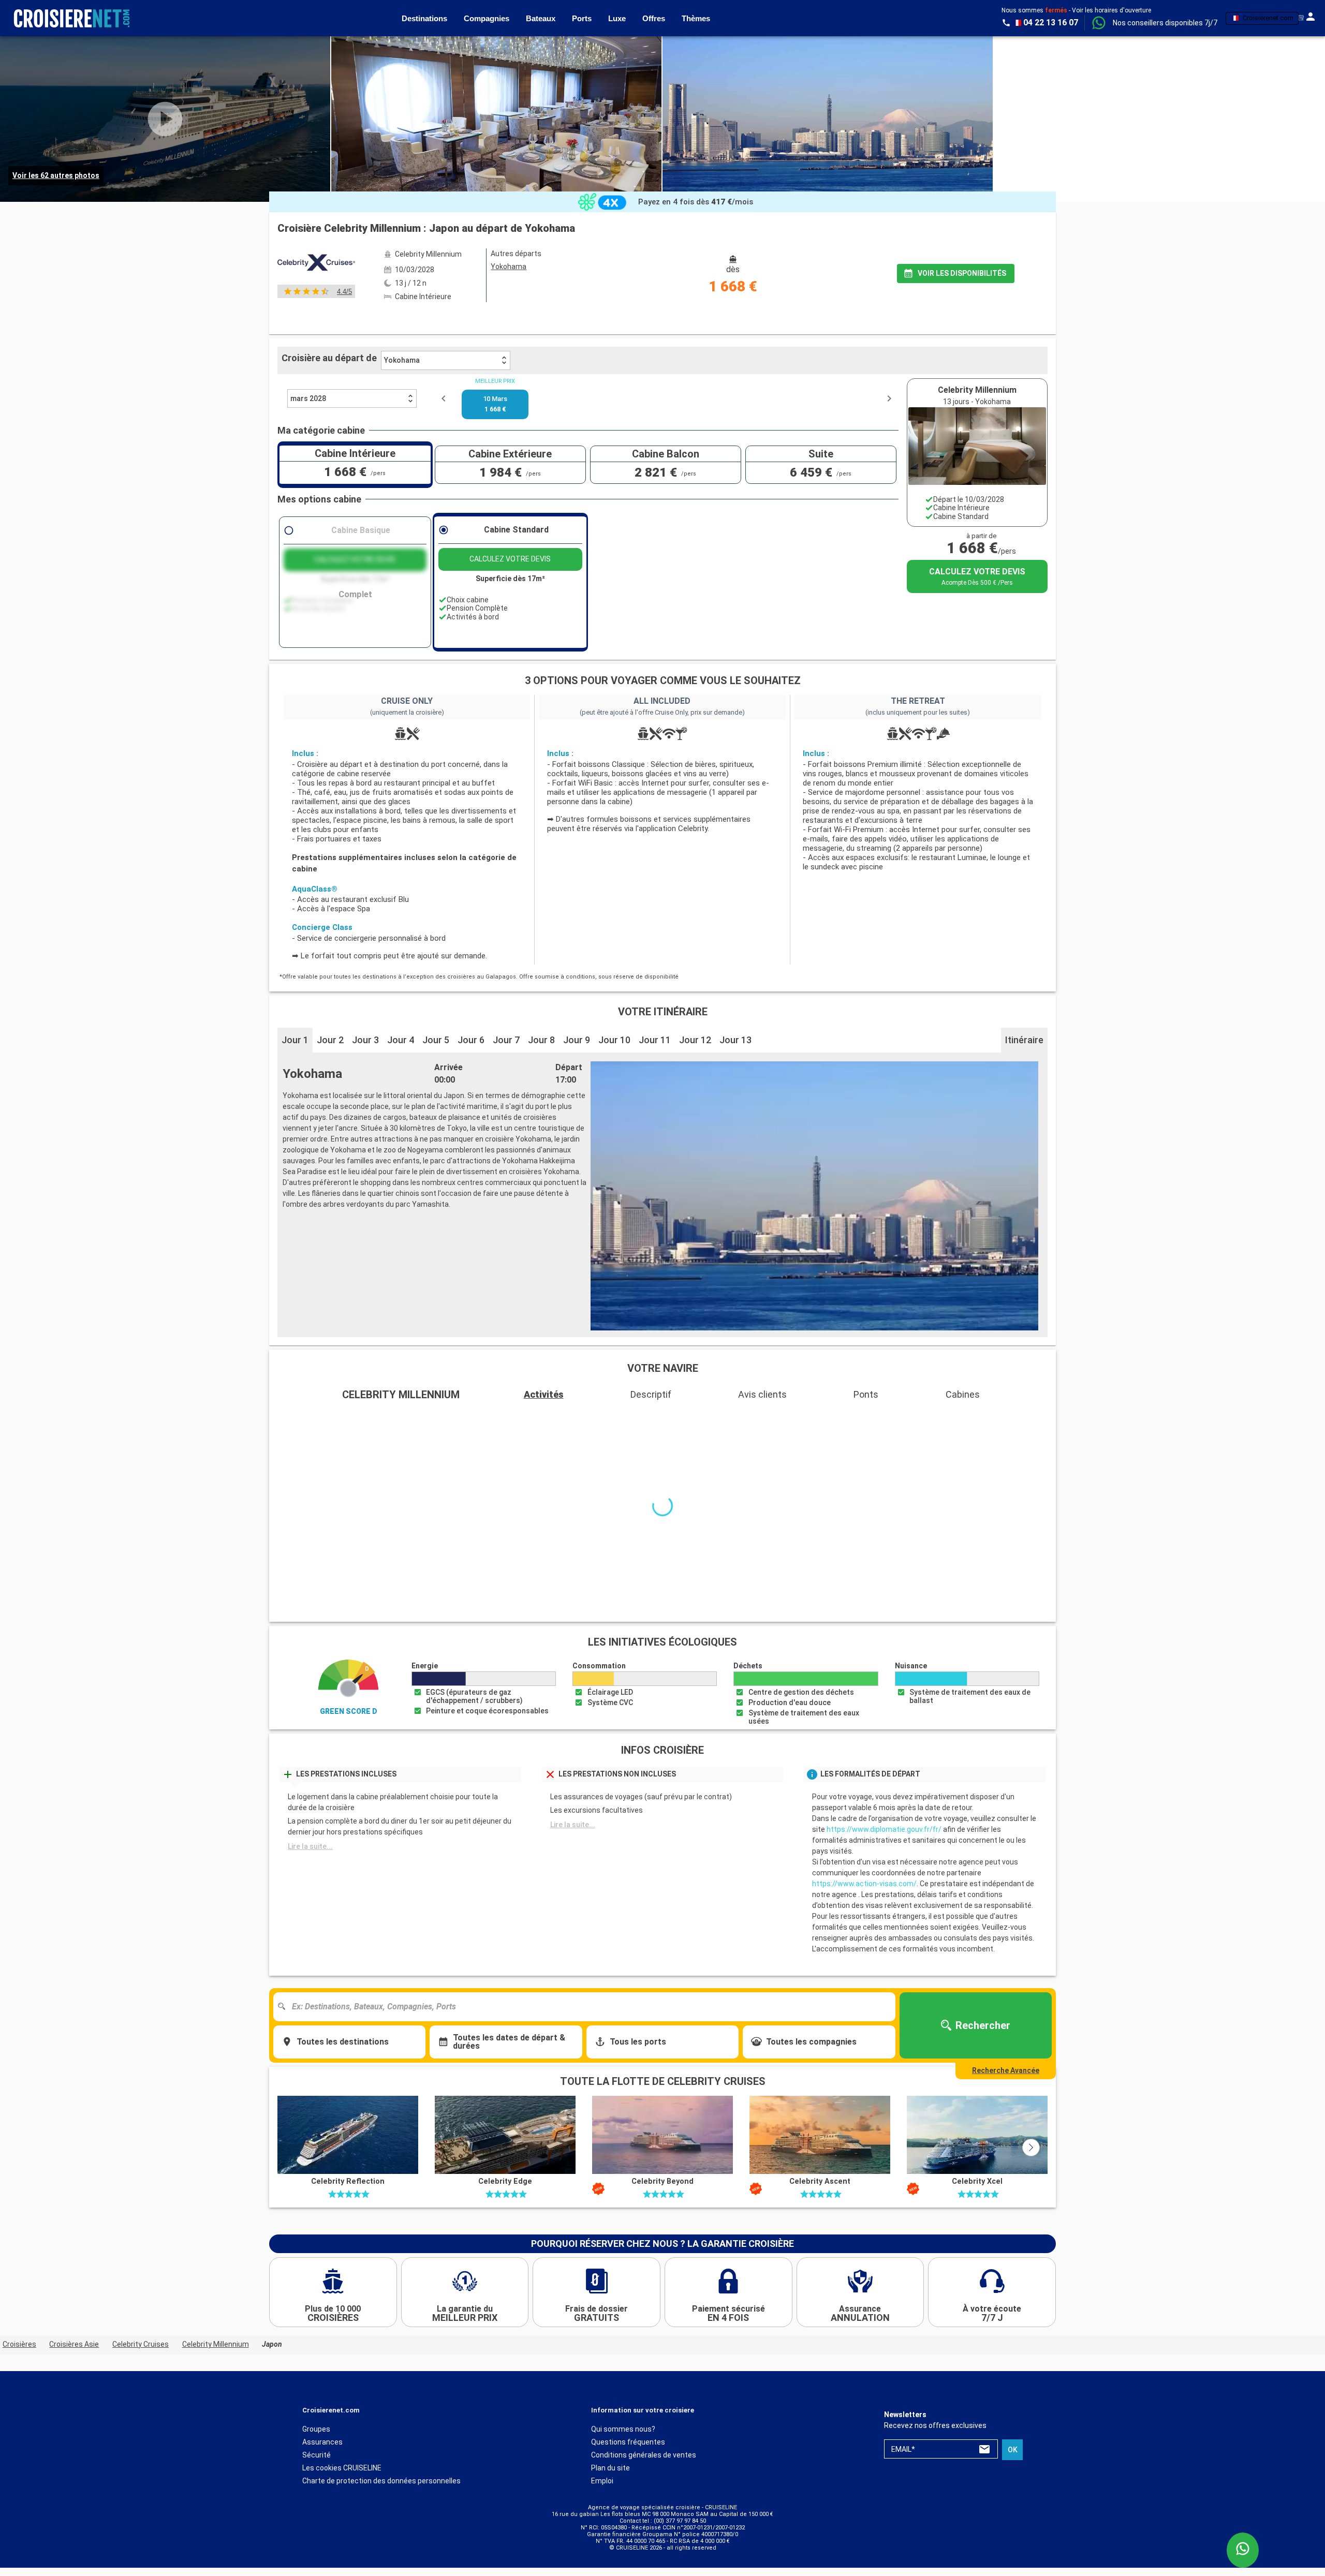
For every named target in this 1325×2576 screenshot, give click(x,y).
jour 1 (295, 1040)
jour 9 (577, 1040)
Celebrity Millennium (216, 2356)
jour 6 (471, 1040)
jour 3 (365, 1040)
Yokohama (402, 360)
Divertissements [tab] (492, 1419)
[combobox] (588, 2019)
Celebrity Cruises (141, 2356)
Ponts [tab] (866, 1394)
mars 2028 (308, 398)
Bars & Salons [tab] (588, 1419)
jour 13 (735, 1040)
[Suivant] (1031, 2159)
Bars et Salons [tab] (311, 1419)
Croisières (19, 2356)
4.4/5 (344, 292)
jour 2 (330, 1040)
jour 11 (655, 1040)
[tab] (504, 319)
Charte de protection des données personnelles (381, 2493)
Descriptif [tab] (651, 1394)
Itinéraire (1024, 1040)
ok (1013, 2462)
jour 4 (401, 1040)
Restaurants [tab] (400, 1419)
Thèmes (696, 18)
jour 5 (436, 1040)
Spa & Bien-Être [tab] (828, 1419)
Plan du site (610, 2480)
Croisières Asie (74, 2356)
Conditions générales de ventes (644, 2467)
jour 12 (695, 1040)
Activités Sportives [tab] (930, 1419)
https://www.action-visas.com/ (864, 1896)
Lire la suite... (310, 1858)
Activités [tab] (544, 1394)
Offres (654, 18)
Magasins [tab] (1022, 1419)
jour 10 (614, 1040)
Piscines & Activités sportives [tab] (706, 1419)
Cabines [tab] (963, 1394)
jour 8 (541, 1040)
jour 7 (506, 1040)
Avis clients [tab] (762, 1394)
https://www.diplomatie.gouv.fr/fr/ (884, 1841)
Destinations (424, 18)
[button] (1165, 23)
